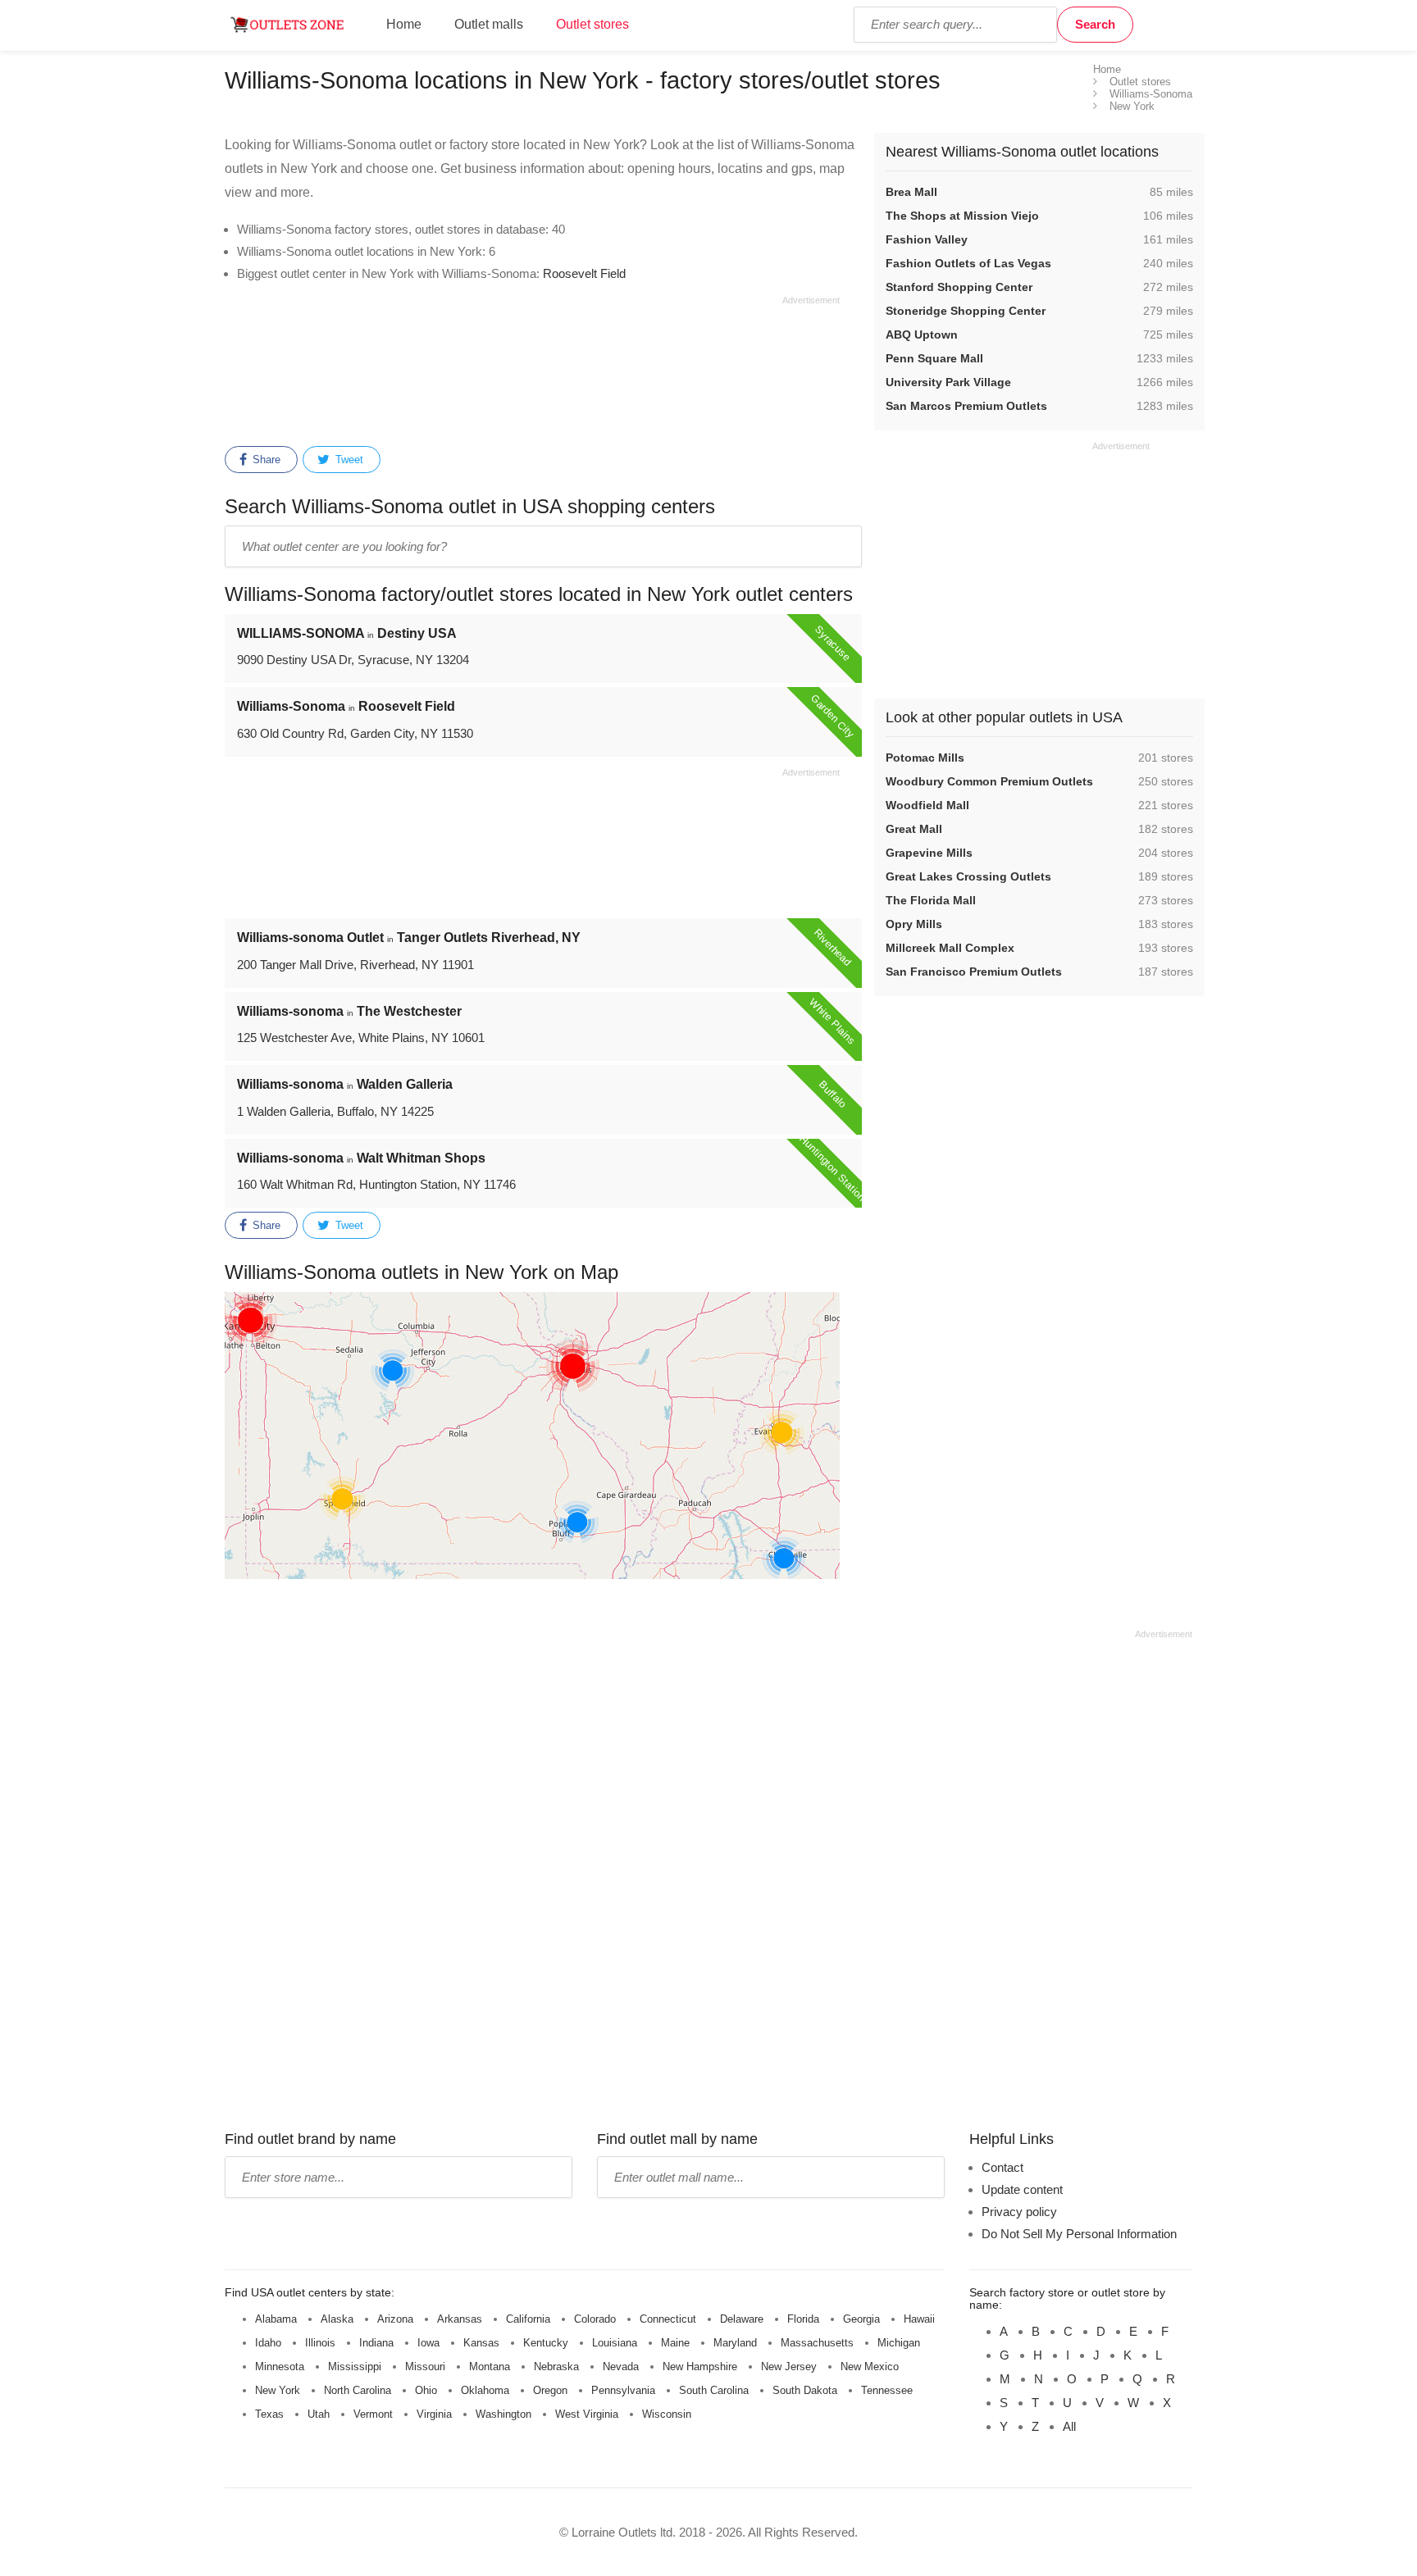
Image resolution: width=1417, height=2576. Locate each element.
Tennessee (887, 2390)
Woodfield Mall (927, 805)
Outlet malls (489, 24)
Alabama (276, 2319)
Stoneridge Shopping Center (966, 311)
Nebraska (556, 2367)
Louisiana (615, 2343)
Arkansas (460, 2319)
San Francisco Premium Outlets (974, 972)
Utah (319, 2414)
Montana (490, 2367)
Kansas (481, 2343)
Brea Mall (911, 192)
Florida (803, 2319)
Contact (1002, 2167)
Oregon (550, 2390)
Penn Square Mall (934, 358)
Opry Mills (914, 924)
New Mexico (870, 2367)
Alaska (337, 2319)
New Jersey (789, 2367)
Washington (503, 2414)
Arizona (395, 2319)
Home (404, 24)
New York (278, 2390)
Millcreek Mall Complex (950, 948)
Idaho (268, 2343)
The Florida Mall (931, 900)
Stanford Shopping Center (959, 287)
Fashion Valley (927, 239)
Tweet (348, 460)
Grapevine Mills (929, 853)
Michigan (899, 2343)
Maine (675, 2343)
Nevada (621, 2367)
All (1069, 2426)
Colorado (595, 2319)
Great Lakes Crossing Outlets (968, 876)
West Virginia (587, 2414)
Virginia (434, 2414)
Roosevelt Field (584, 273)
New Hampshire (700, 2367)
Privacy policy (1019, 2212)
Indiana (376, 2343)
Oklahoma (485, 2390)
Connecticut (668, 2319)
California (528, 2319)
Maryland (735, 2343)
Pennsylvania (623, 2390)
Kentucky (546, 2343)
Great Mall (914, 829)
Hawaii (919, 2319)
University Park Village (948, 382)
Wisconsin (667, 2414)
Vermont (373, 2414)
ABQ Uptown (922, 335)
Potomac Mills (925, 758)
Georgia (861, 2319)
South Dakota (805, 2390)
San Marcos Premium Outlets (966, 406)
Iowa (428, 2343)
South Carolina (714, 2390)
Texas (269, 2414)
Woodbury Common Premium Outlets (989, 781)
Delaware (742, 2319)
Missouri (425, 2367)
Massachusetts (817, 2343)
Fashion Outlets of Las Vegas (968, 263)
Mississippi (355, 2367)
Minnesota (280, 2367)
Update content (1022, 2189)
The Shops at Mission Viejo (962, 216)
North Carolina (358, 2390)
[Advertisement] (532, 368)
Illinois (320, 2343)
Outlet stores (592, 24)
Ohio (426, 2390)
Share (265, 460)
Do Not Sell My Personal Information (1079, 2234)
